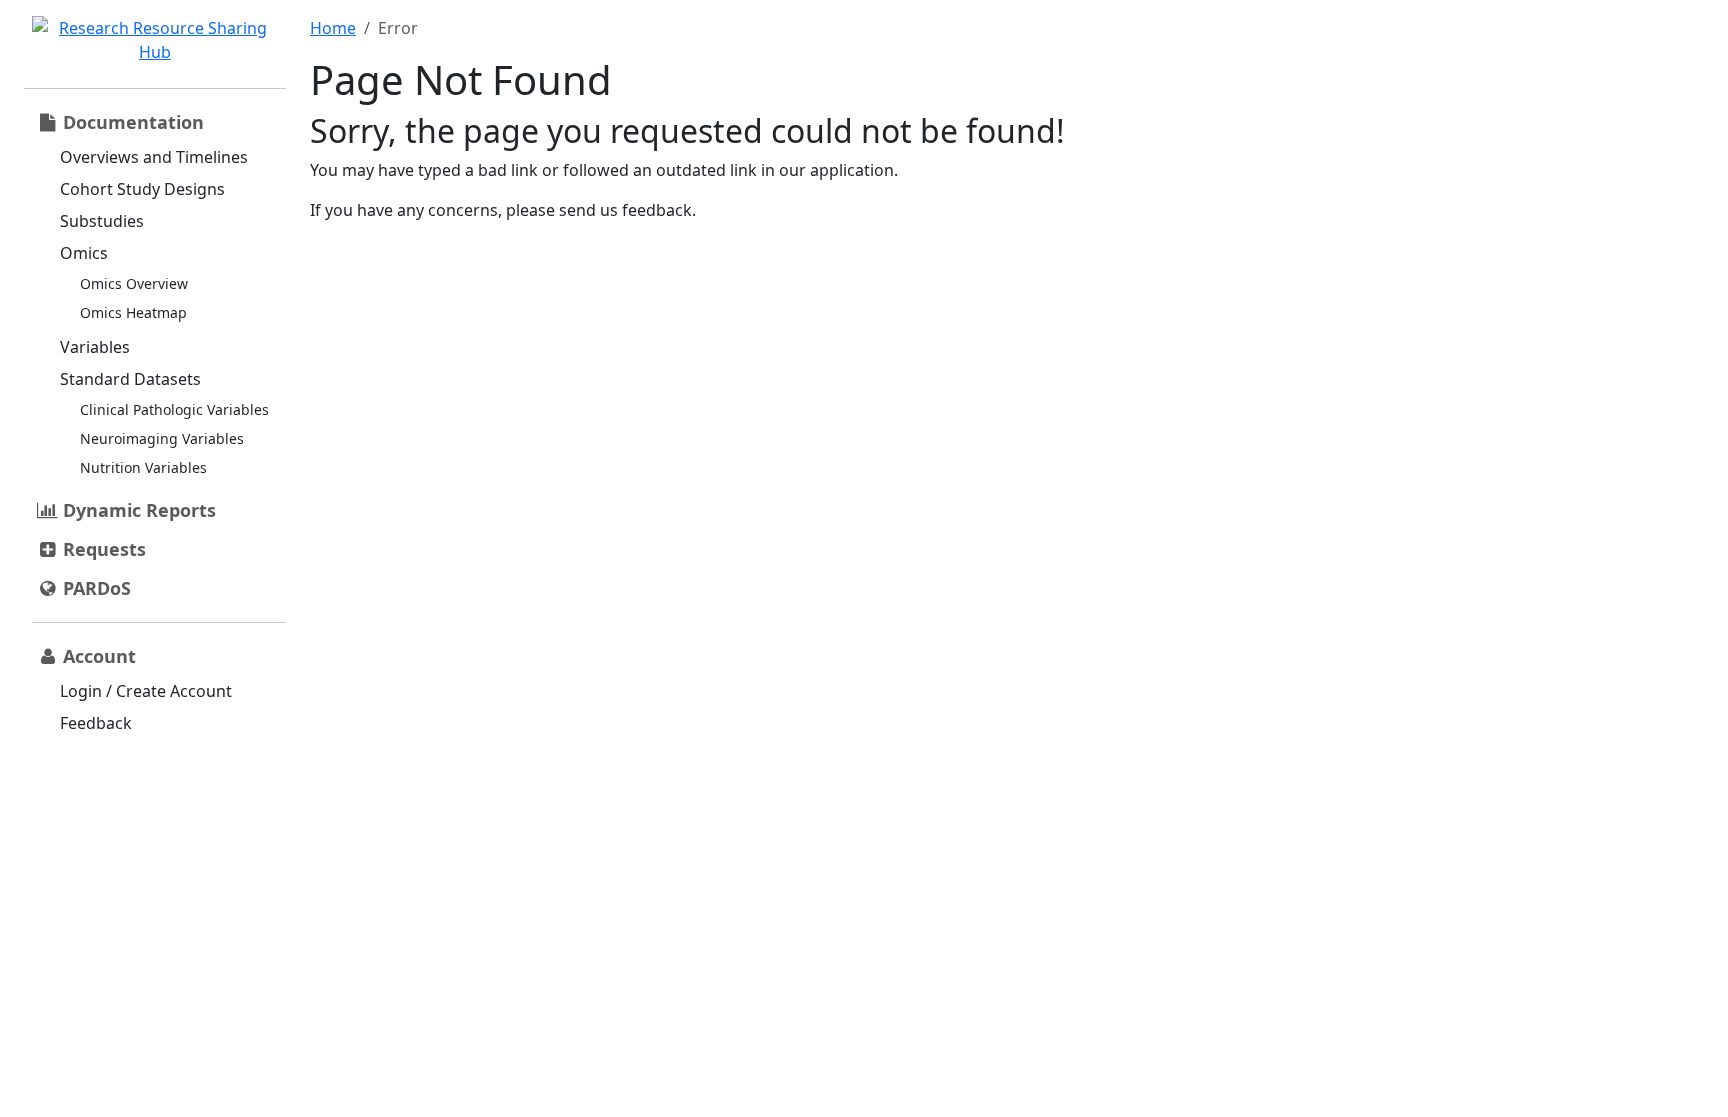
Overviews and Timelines (154, 157)
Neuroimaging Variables (162, 438)
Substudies (102, 221)
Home (333, 28)
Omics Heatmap (133, 312)
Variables (95, 347)
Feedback (96, 723)
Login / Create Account (146, 691)
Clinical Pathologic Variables (174, 409)
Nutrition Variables (143, 467)
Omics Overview (134, 283)
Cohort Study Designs (142, 189)
